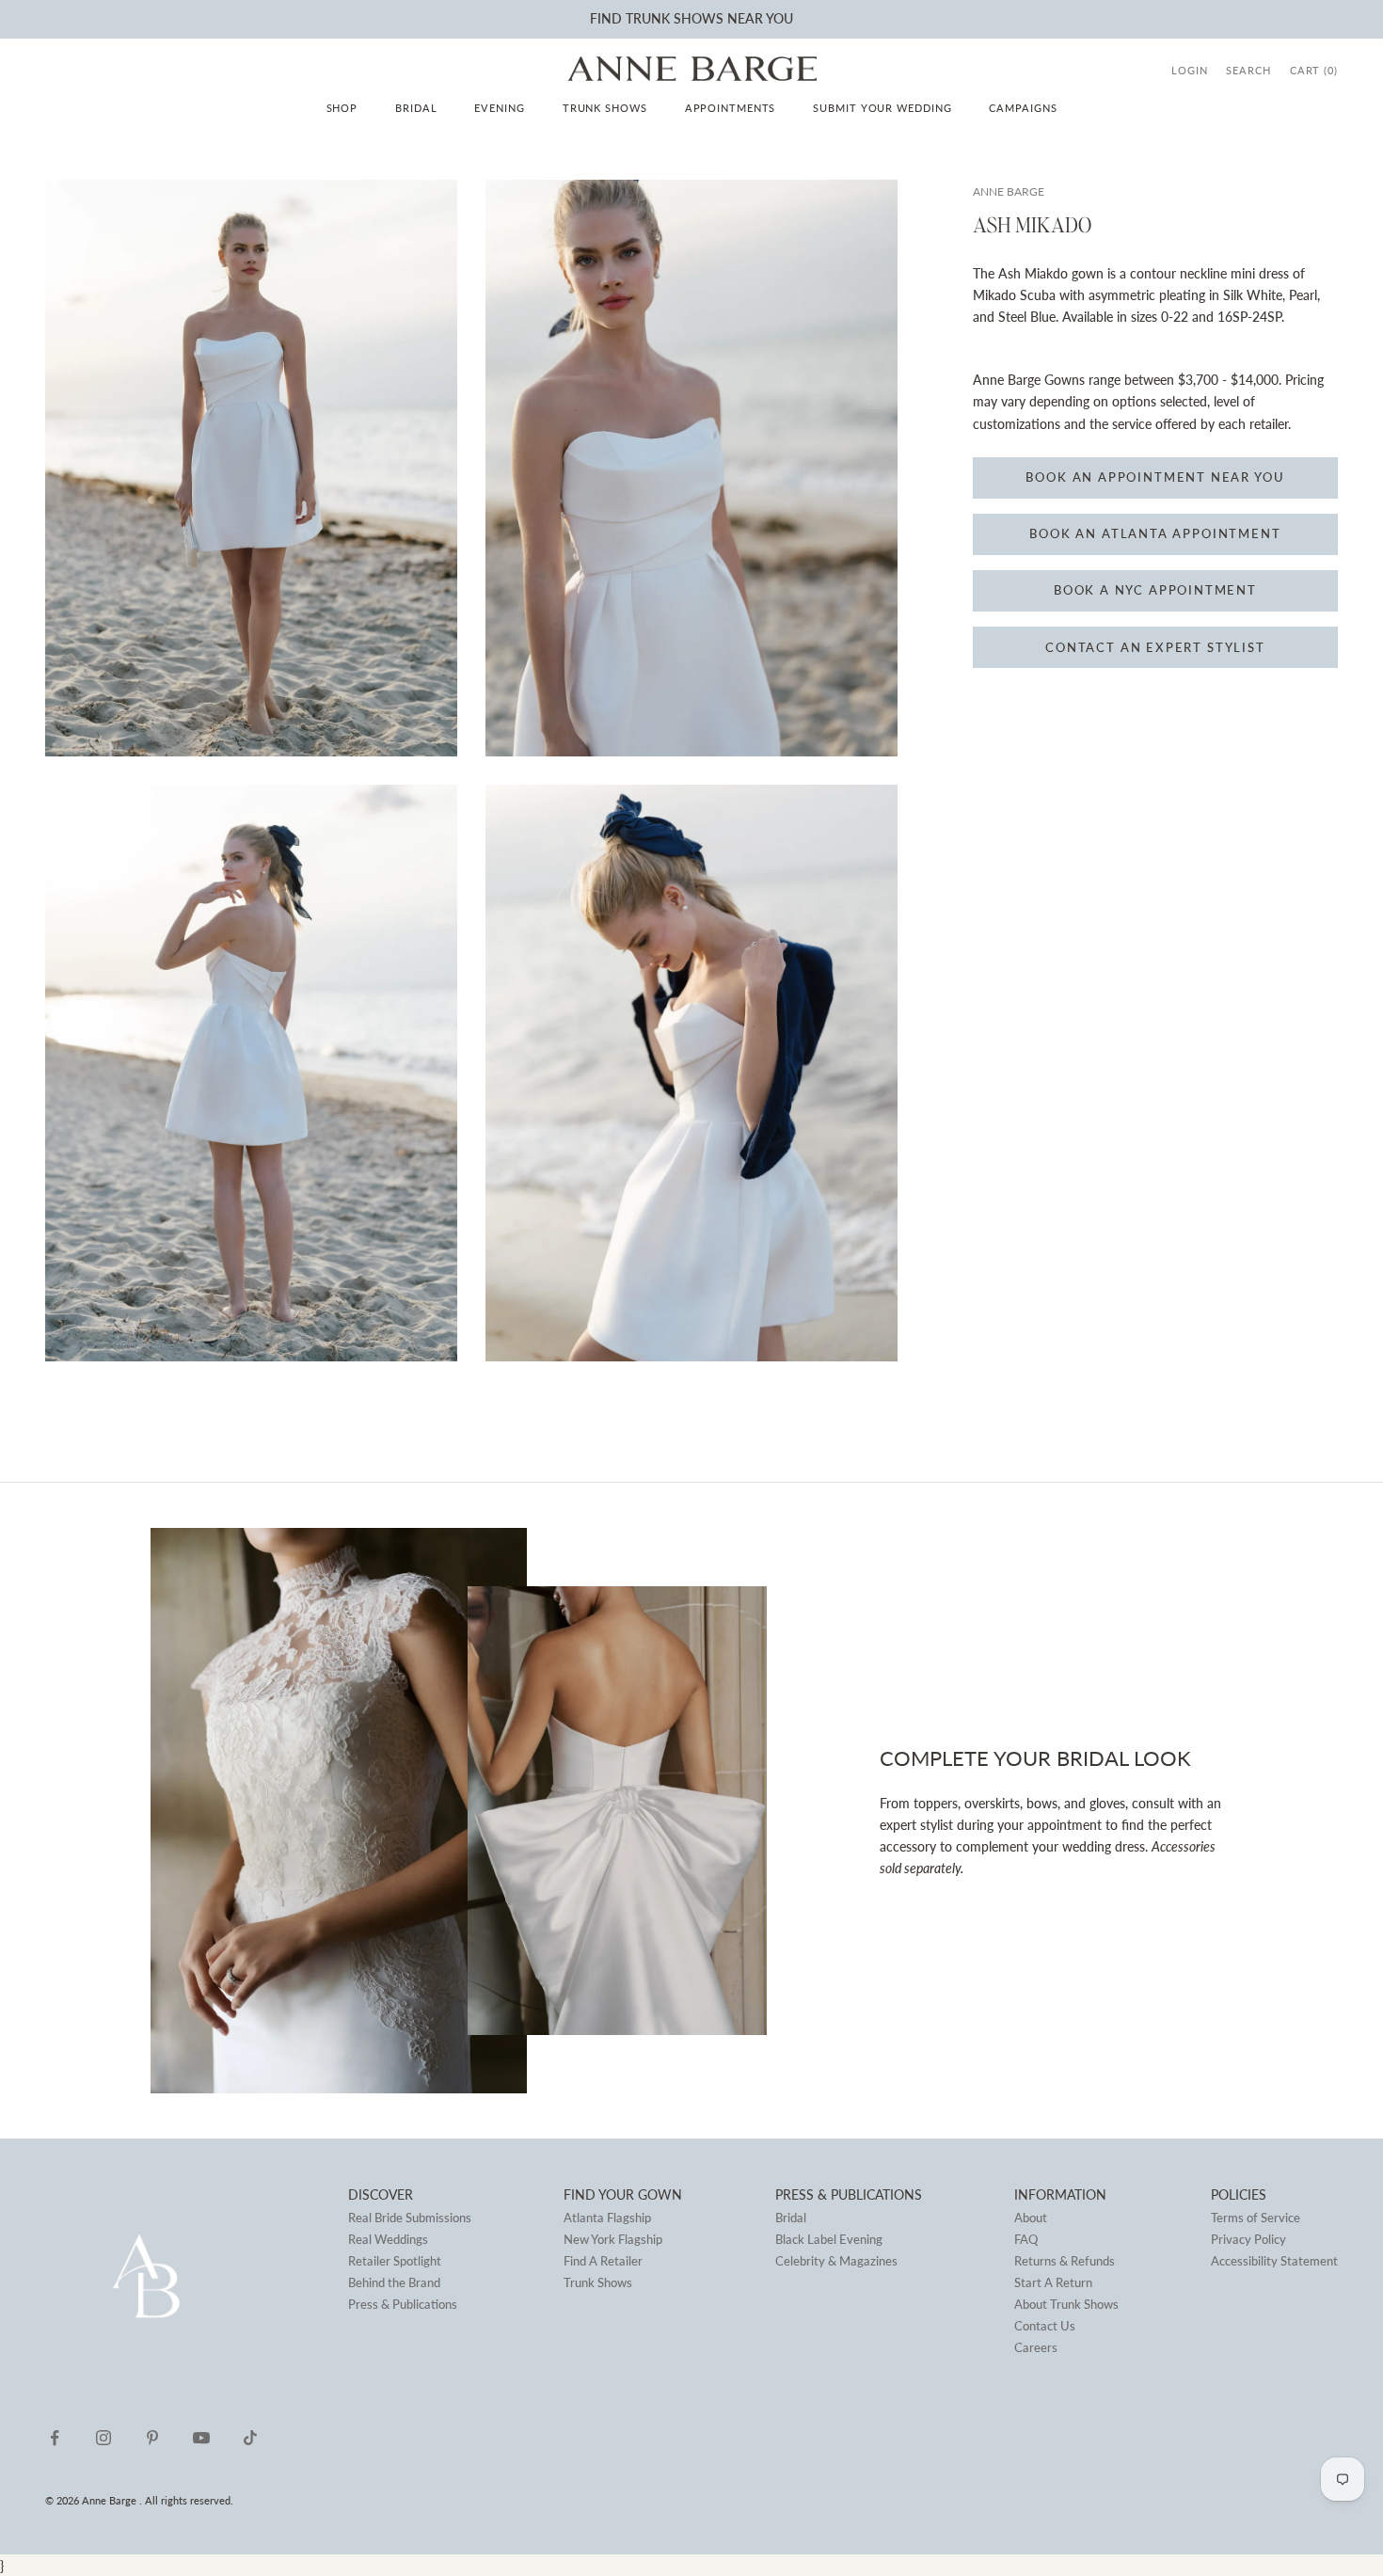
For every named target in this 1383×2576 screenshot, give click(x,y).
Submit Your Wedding (882, 108)
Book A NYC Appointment (1155, 591)
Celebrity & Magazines (836, 2261)
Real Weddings (388, 2239)
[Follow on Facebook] (55, 2438)
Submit (581, 18)
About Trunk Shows (1066, 2304)
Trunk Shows (605, 108)
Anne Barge (1009, 191)
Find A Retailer (603, 2261)
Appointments (731, 108)
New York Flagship (613, 2239)
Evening (499, 108)
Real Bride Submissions (410, 2218)
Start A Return (1053, 2282)
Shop (342, 108)
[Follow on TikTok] (250, 2438)
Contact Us (1045, 2326)
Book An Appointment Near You (1155, 478)
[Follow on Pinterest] (152, 2438)
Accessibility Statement (1274, 2261)
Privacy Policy (1248, 2239)
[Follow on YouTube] (201, 2438)
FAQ (1026, 2239)
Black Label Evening (829, 2239)
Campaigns (1023, 108)
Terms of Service (1256, 2218)
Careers (1036, 2347)
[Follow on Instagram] (103, 2438)
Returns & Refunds (1065, 2261)
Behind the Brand (394, 2282)
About (1031, 2218)
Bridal (416, 108)
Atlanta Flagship (607, 2218)
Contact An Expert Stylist (1155, 647)
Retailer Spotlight (395, 2261)
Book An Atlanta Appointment (1155, 534)
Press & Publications (403, 2304)
